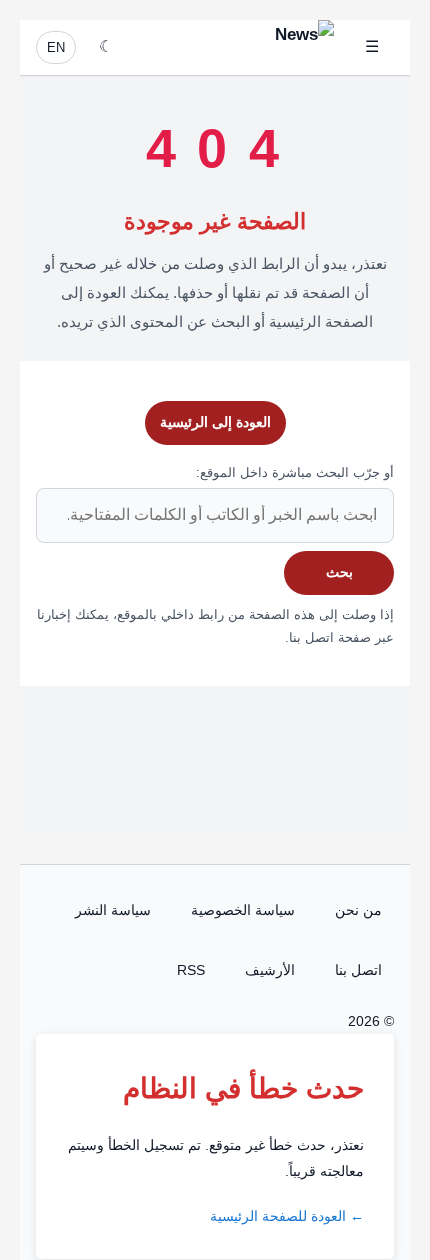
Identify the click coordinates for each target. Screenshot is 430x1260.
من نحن (358, 910)
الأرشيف (270, 970)
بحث (339, 572)
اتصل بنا (358, 970)
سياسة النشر (113, 910)
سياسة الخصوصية (243, 910)
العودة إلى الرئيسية (215, 422)
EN (56, 47)
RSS (191, 970)
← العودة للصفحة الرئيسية (287, 1216)
